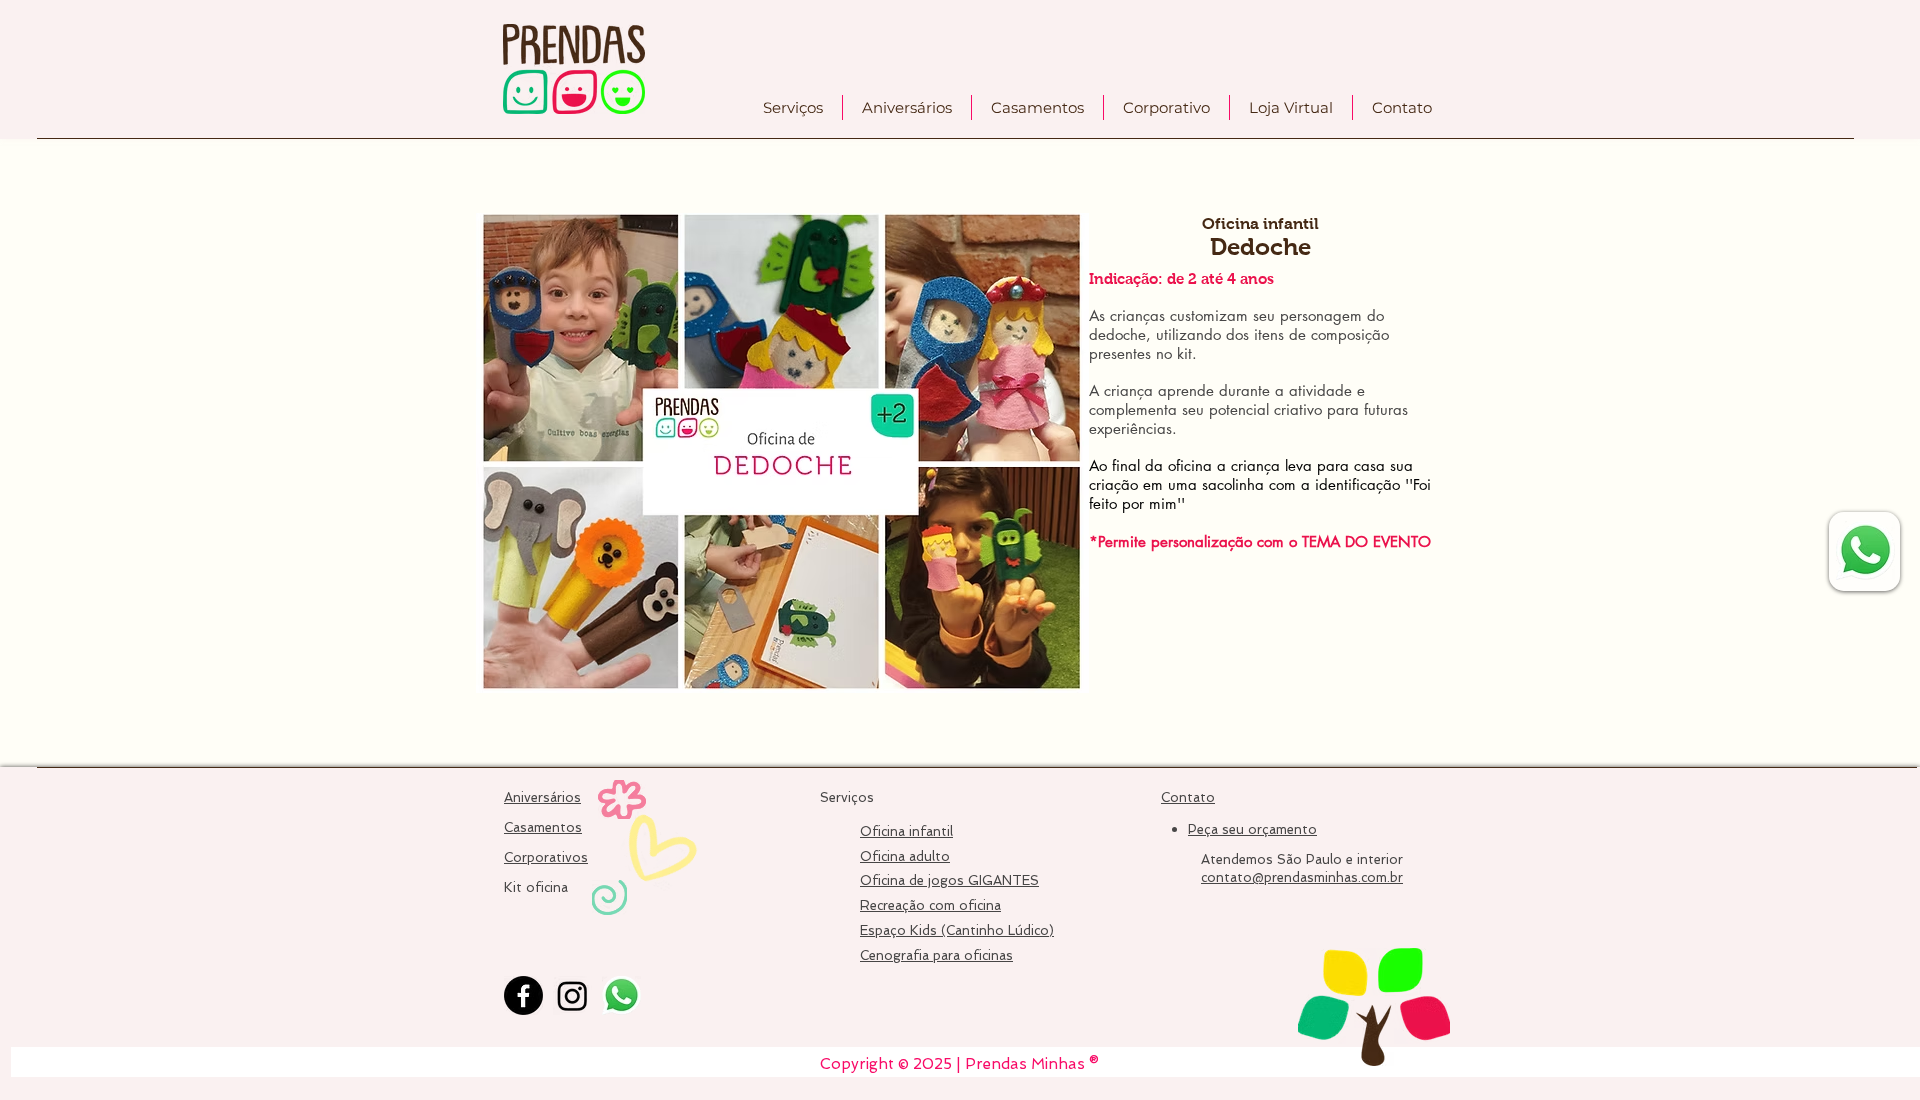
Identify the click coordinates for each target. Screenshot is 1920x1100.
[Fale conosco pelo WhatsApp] (1865, 550)
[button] (793, 107)
